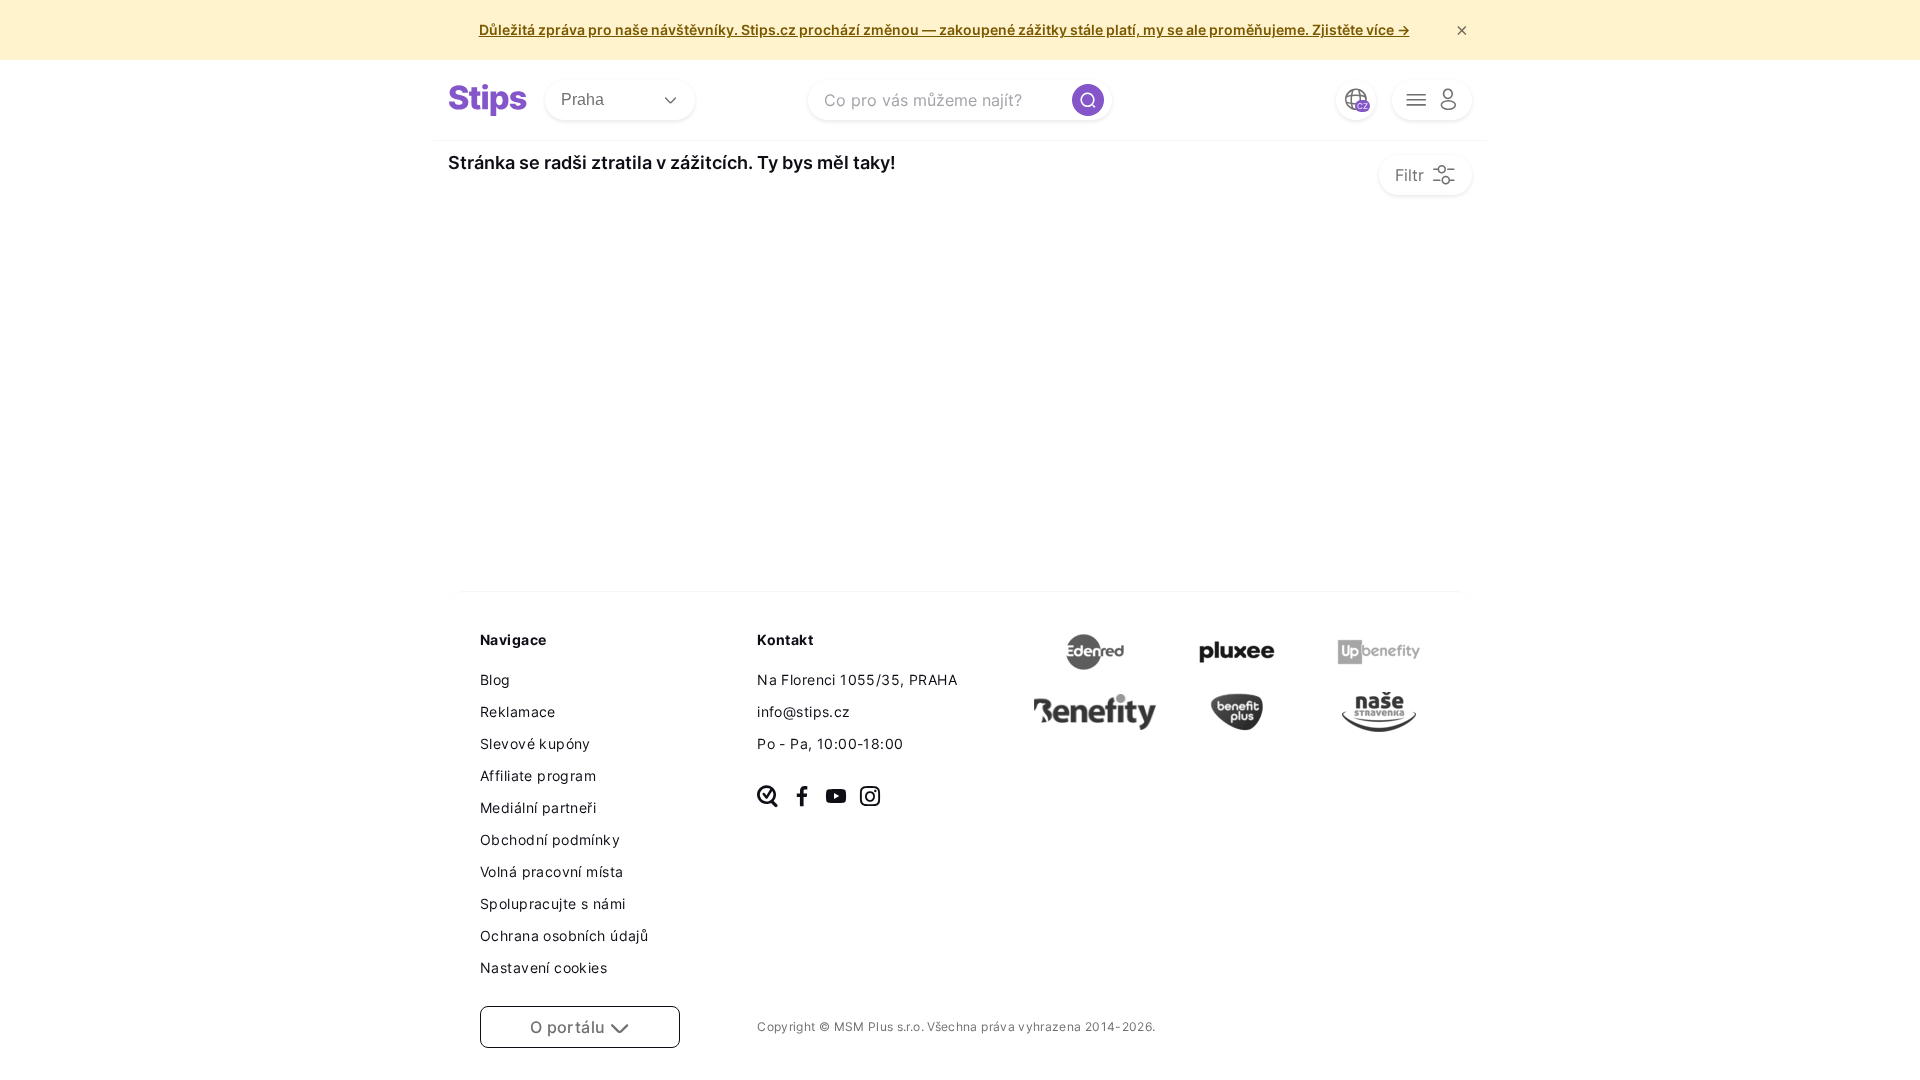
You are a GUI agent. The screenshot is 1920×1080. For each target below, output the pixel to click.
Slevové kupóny (535, 743)
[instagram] (870, 798)
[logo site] (488, 100)
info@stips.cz (803, 711)
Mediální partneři (538, 807)
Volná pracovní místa (551, 871)
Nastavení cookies (543, 967)
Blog (495, 679)
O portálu (570, 1027)
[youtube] (836, 798)
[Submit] (1088, 100)
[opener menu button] (1432, 100)
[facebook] (802, 798)
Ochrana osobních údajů (564, 935)
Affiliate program (538, 775)
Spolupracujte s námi (552, 903)
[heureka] (767, 798)
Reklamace (518, 711)
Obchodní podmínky (550, 839)
